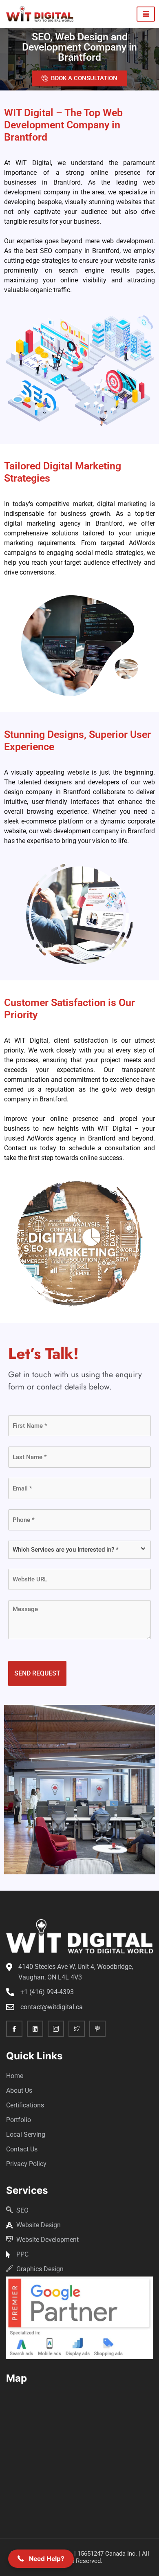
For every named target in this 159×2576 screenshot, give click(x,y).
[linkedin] (35, 2029)
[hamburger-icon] (146, 14)
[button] (41, 2559)
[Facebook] (14, 2029)
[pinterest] (97, 2029)
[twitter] (77, 2029)
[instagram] (56, 2029)
